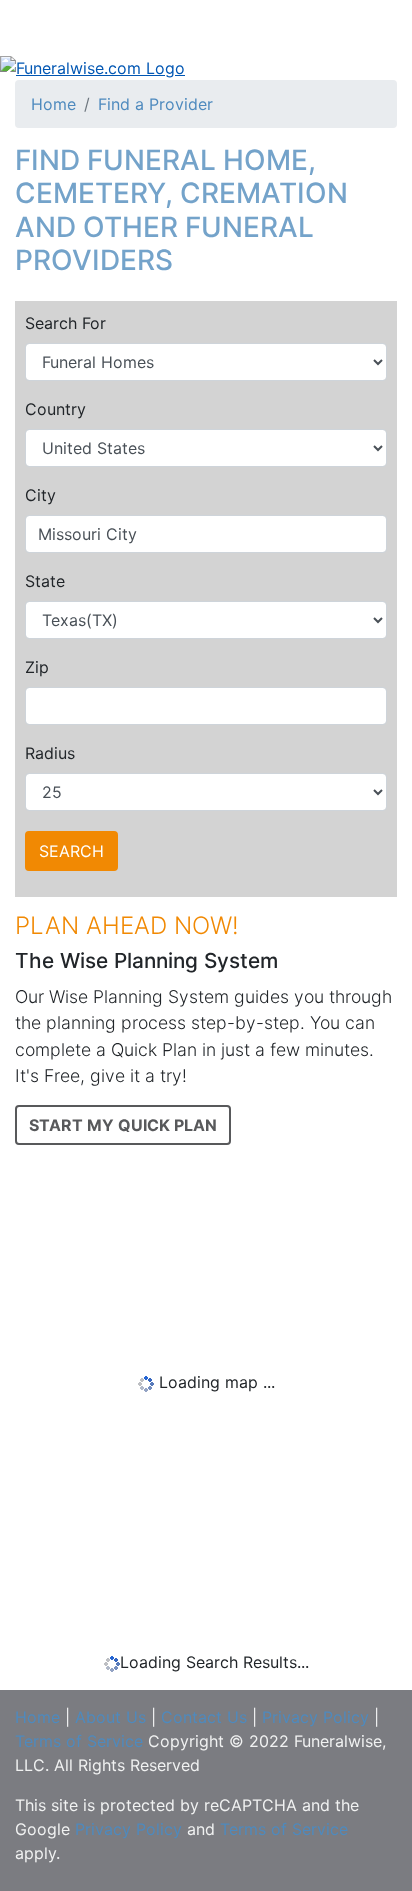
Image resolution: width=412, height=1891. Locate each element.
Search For (65, 323)
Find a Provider (155, 104)
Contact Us (204, 1717)
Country (55, 409)
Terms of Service (79, 1741)
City (40, 495)
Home (53, 104)
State (45, 581)
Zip (37, 667)
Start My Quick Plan (123, 1125)
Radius (50, 753)
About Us (110, 1717)
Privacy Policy (315, 1717)
